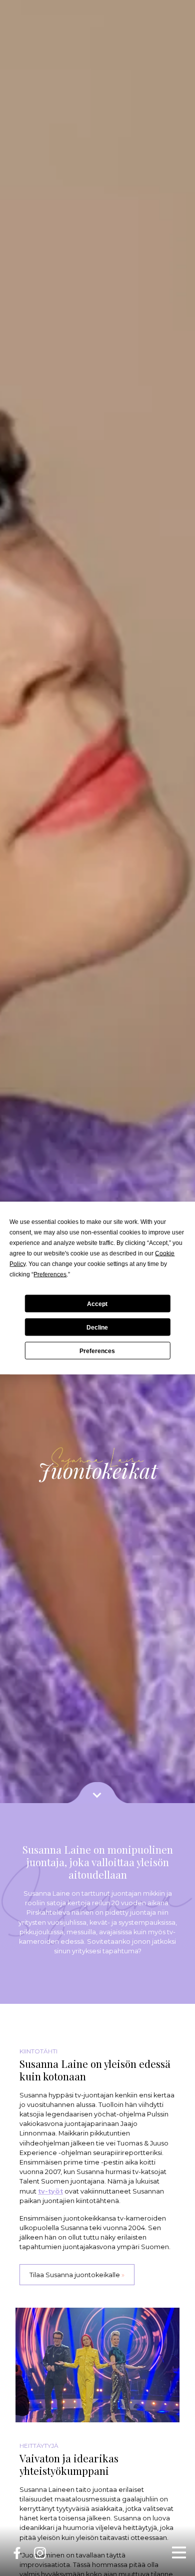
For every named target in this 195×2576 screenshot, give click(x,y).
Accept (97, 1304)
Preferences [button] (50, 1274)
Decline (97, 1327)
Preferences (97, 1351)
